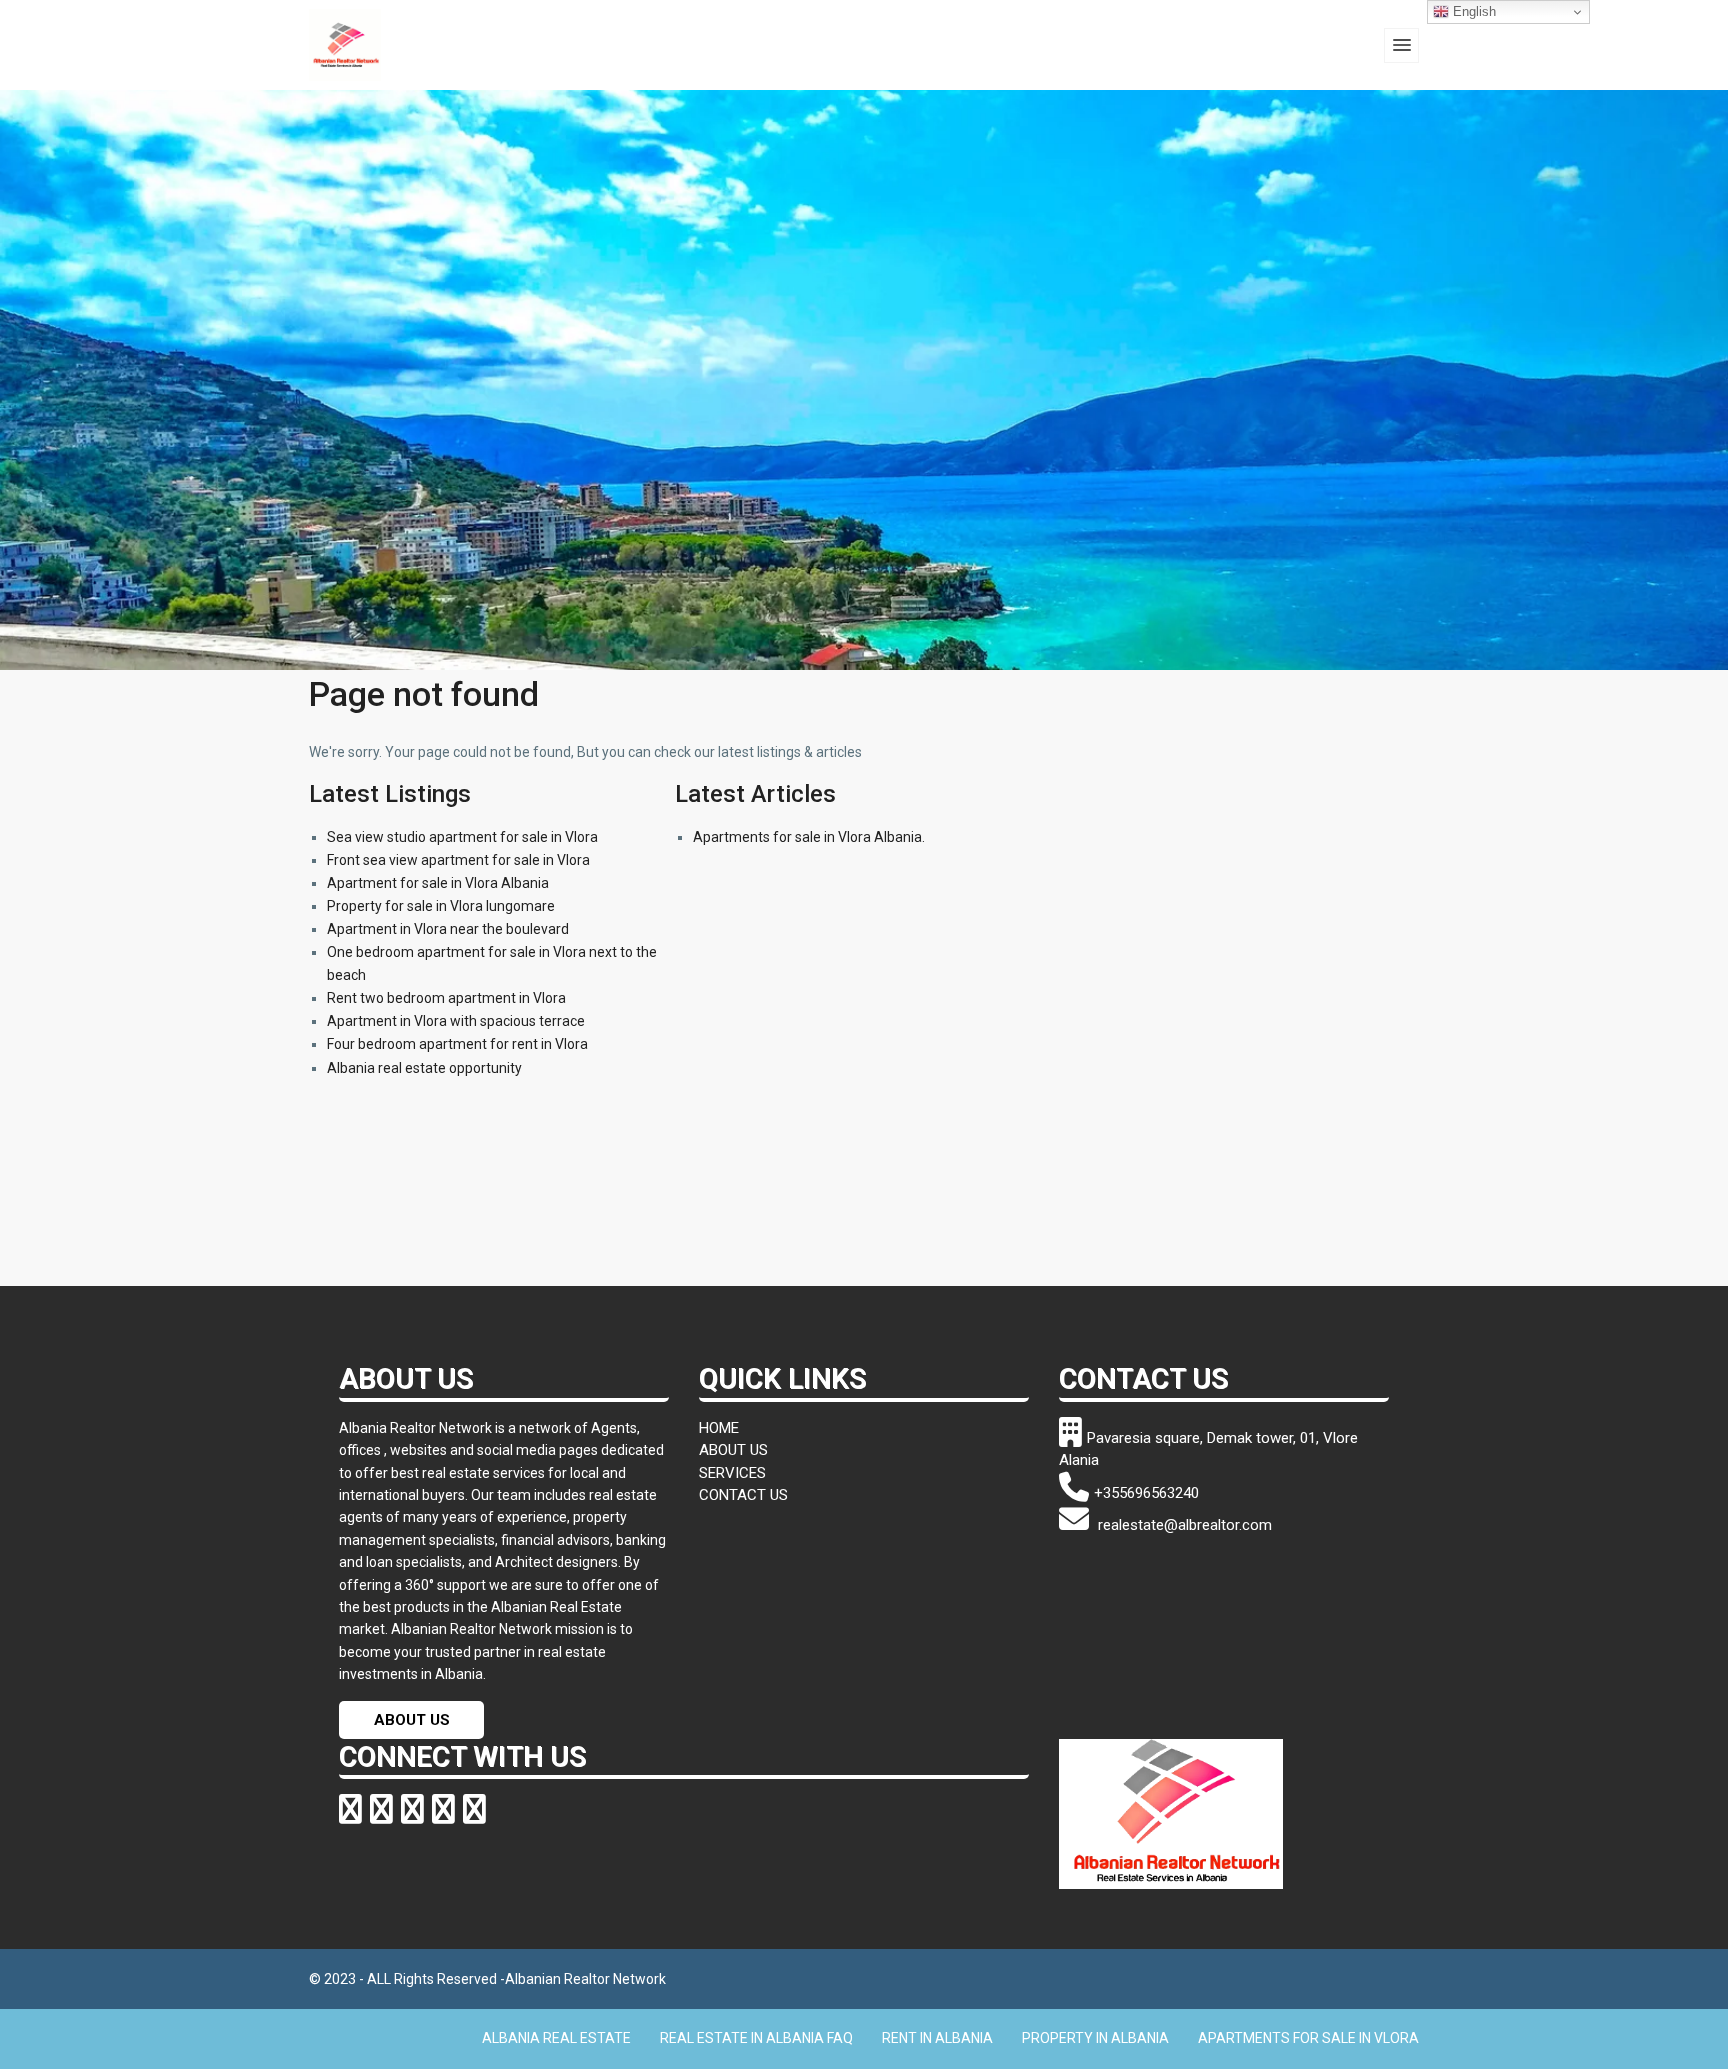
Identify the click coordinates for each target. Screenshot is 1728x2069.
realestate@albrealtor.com (1183, 1525)
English (1472, 11)
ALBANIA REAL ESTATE (556, 2038)
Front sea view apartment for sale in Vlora (458, 860)
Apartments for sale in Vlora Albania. (809, 837)
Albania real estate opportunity (424, 1068)
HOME (719, 1428)
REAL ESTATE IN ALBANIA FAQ (756, 2038)
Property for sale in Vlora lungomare (441, 906)
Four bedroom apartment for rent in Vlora (457, 1044)
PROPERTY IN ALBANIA (1095, 2038)
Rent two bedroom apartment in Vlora (446, 998)
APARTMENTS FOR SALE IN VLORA (1308, 2038)
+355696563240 (1146, 1493)
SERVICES (732, 1473)
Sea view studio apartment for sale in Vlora (462, 837)
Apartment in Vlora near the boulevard (448, 929)
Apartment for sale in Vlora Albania (438, 883)
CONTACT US (743, 1495)
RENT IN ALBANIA (937, 2038)
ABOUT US (412, 1720)
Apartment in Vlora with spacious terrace (456, 1021)
